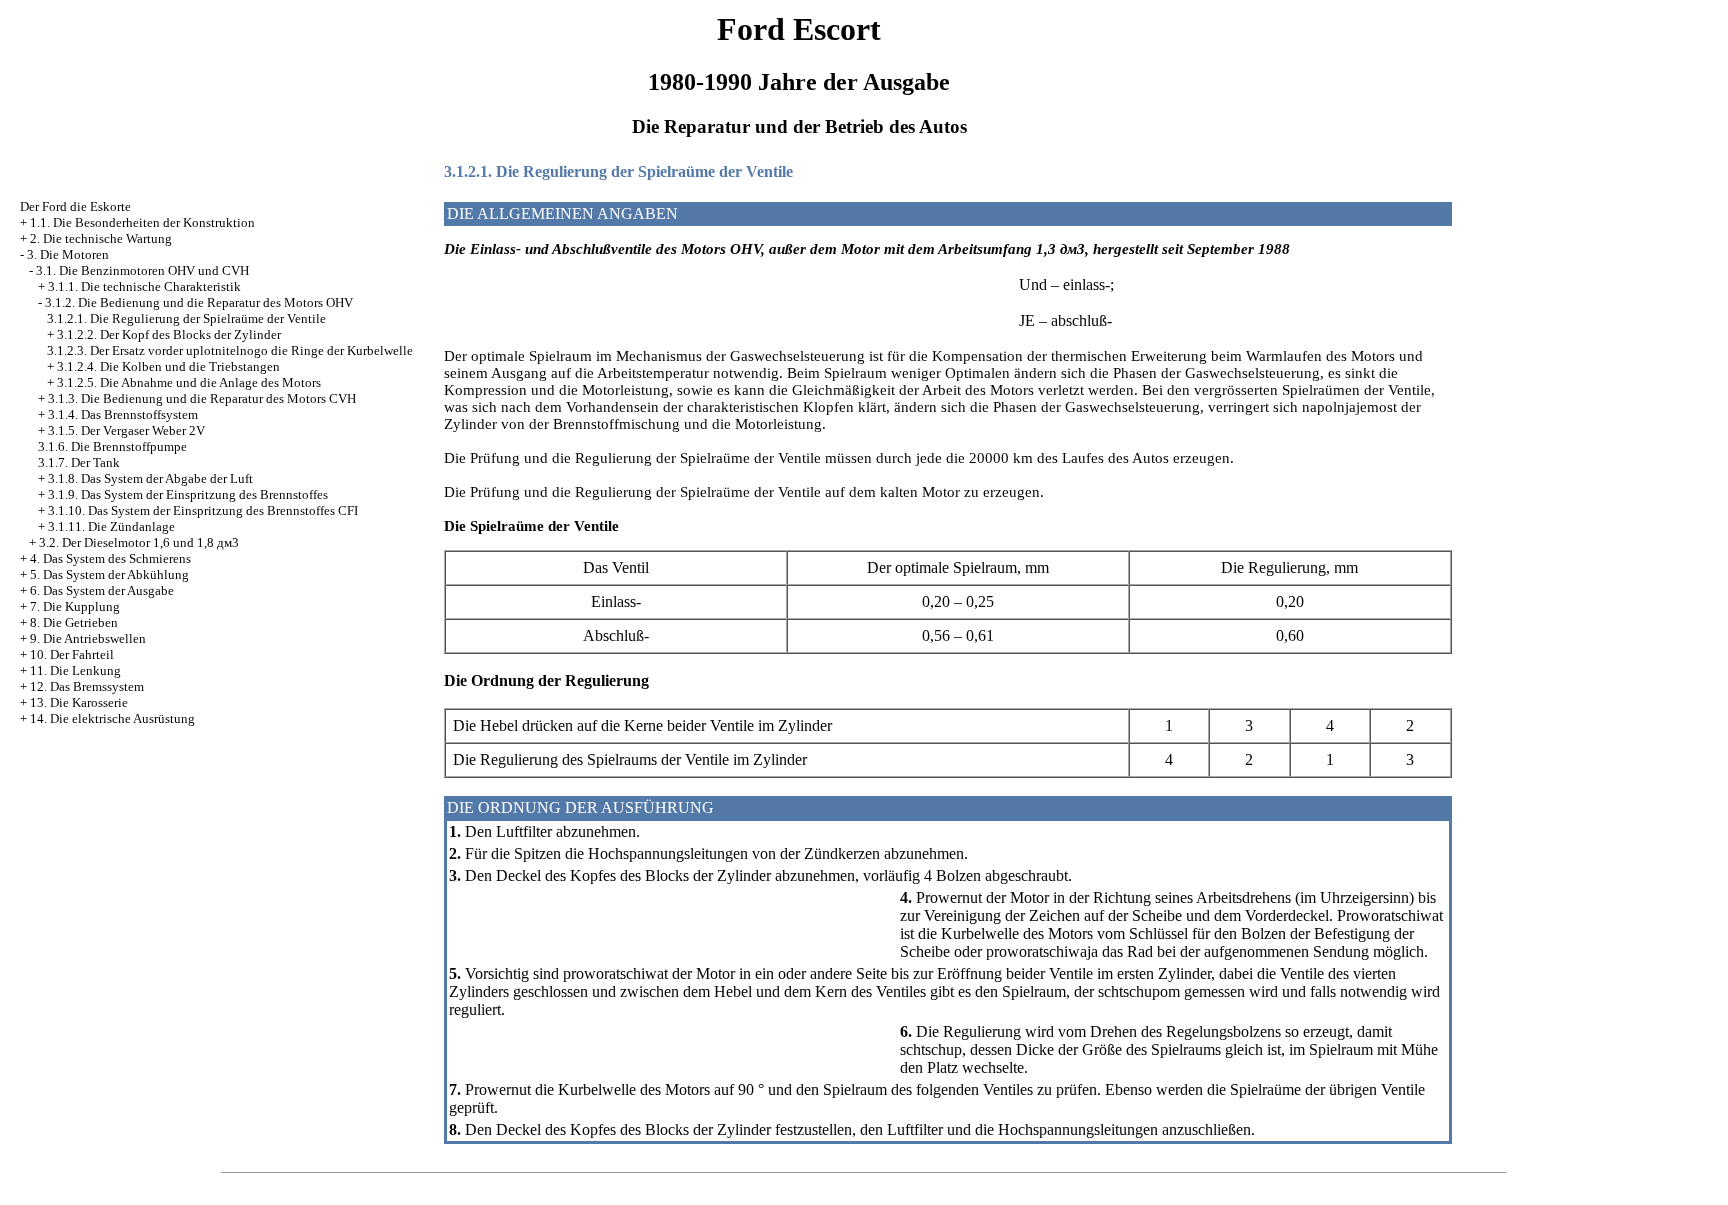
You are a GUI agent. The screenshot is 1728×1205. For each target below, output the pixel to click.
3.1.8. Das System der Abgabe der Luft (150, 478)
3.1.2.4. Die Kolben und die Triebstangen (168, 366)
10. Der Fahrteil (72, 654)
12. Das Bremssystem (87, 686)
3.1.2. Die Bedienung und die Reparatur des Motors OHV (199, 302)
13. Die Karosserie (79, 702)
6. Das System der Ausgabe (102, 590)
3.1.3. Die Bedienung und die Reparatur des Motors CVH (202, 398)
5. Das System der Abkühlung (109, 574)
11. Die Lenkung (75, 670)
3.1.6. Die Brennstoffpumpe (112, 446)
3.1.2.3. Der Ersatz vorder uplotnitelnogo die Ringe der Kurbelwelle (230, 350)
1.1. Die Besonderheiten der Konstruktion (142, 222)
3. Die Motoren (68, 254)
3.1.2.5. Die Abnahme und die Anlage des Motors (189, 382)
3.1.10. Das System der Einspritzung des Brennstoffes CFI (203, 510)
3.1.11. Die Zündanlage (111, 526)
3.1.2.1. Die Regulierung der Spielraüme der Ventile (186, 318)
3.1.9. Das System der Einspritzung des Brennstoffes (188, 494)
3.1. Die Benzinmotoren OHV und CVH (142, 270)
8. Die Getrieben (74, 622)
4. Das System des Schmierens (110, 558)
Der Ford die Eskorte (75, 206)
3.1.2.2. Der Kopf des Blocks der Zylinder (169, 334)
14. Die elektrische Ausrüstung (112, 718)
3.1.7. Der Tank (79, 462)
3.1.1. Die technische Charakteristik (144, 286)
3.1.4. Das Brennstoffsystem (123, 414)
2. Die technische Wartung (101, 238)
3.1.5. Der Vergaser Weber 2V (126, 430)
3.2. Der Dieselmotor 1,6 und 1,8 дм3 (139, 542)
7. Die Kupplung (75, 606)
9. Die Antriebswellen (88, 638)
